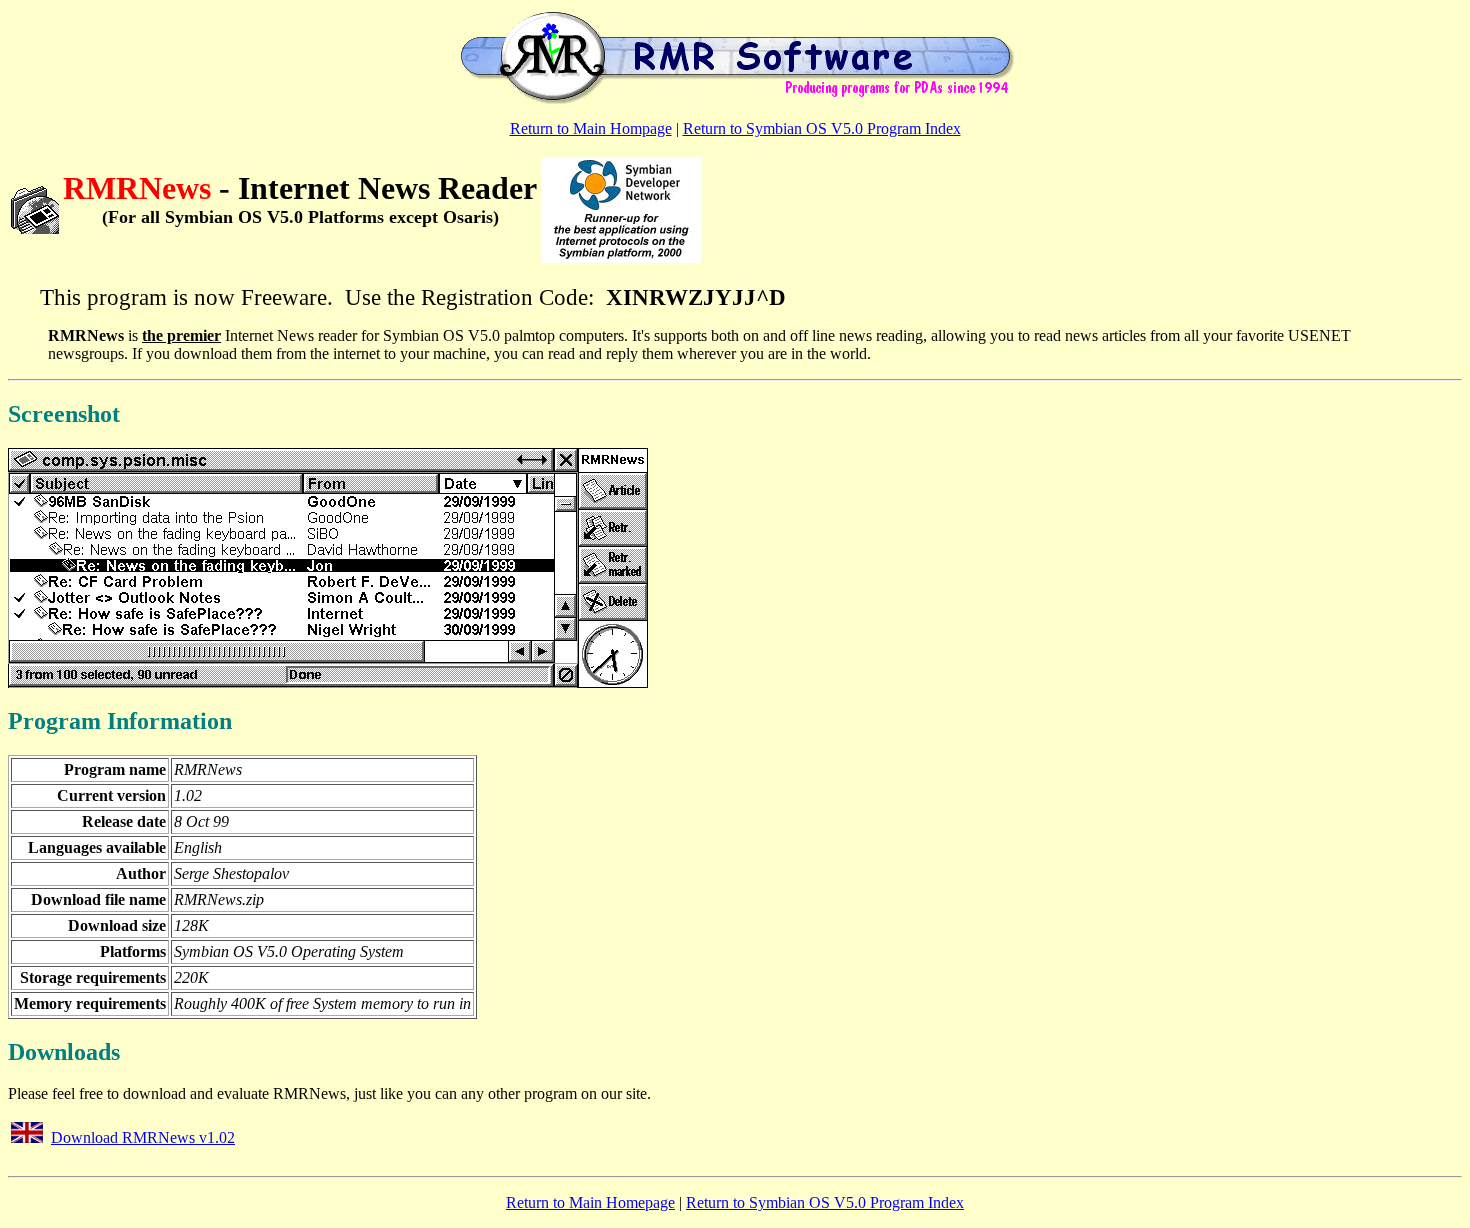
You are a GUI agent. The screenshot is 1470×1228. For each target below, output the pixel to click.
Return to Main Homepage (590, 1202)
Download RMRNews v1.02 (143, 1137)
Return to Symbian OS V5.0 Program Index (822, 128)
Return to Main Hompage (591, 128)
